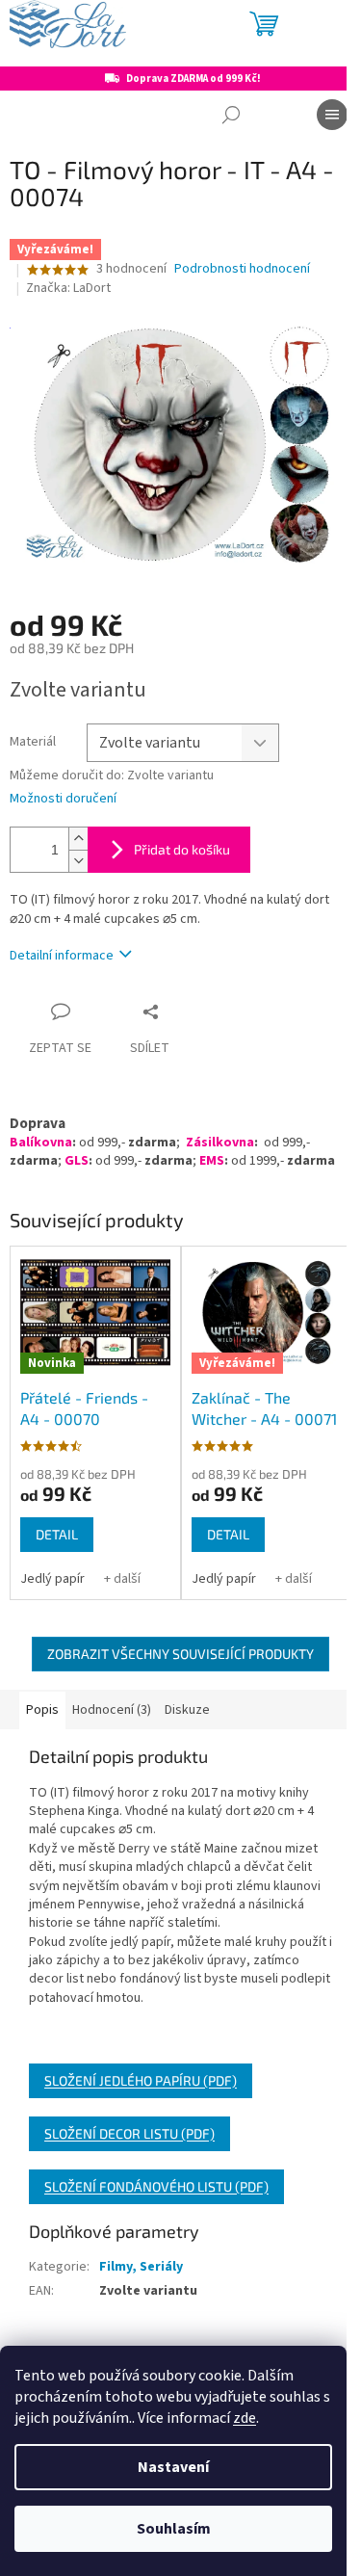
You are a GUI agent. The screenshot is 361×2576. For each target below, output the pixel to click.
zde (245, 2418)
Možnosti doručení (63, 799)
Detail (57, 1534)
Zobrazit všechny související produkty (180, 1654)
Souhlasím (174, 2529)
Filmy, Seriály (141, 2267)
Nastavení (173, 2467)
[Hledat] (231, 115)
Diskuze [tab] (187, 1710)
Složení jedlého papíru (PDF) (141, 2080)
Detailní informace (62, 956)
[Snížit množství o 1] (78, 861)
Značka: (68, 288)
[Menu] (332, 115)
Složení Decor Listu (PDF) (129, 2133)
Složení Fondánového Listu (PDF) (156, 2186)
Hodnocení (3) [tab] (112, 1710)
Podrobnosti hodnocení (242, 269)
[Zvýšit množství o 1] (78, 839)
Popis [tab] (42, 1710)
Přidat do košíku (182, 849)
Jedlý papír (52, 1579)
